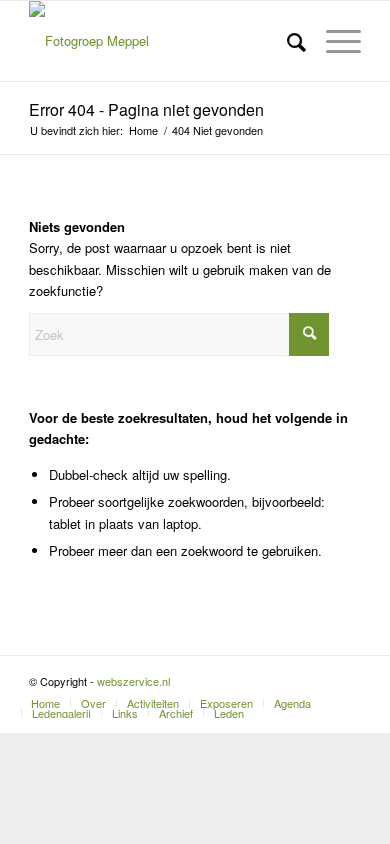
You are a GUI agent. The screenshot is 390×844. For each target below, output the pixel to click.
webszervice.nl (135, 681)
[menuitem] (286, 41)
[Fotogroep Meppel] (161, 41)
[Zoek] (286, 41)
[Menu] (333, 41)
